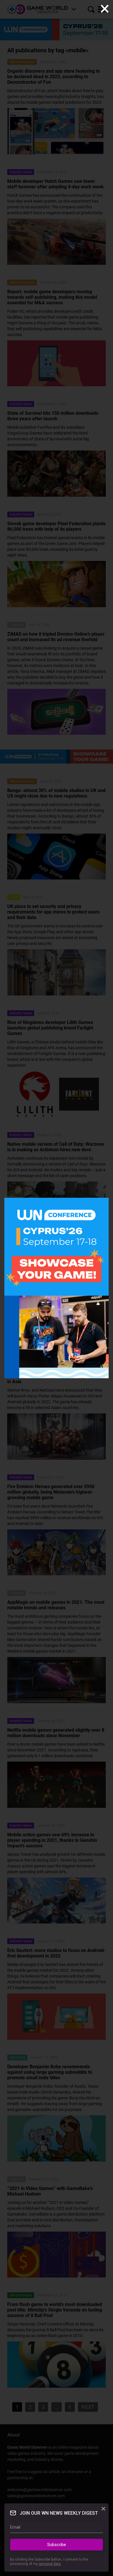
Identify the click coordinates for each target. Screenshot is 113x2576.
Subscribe (57, 2545)
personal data (50, 2564)
